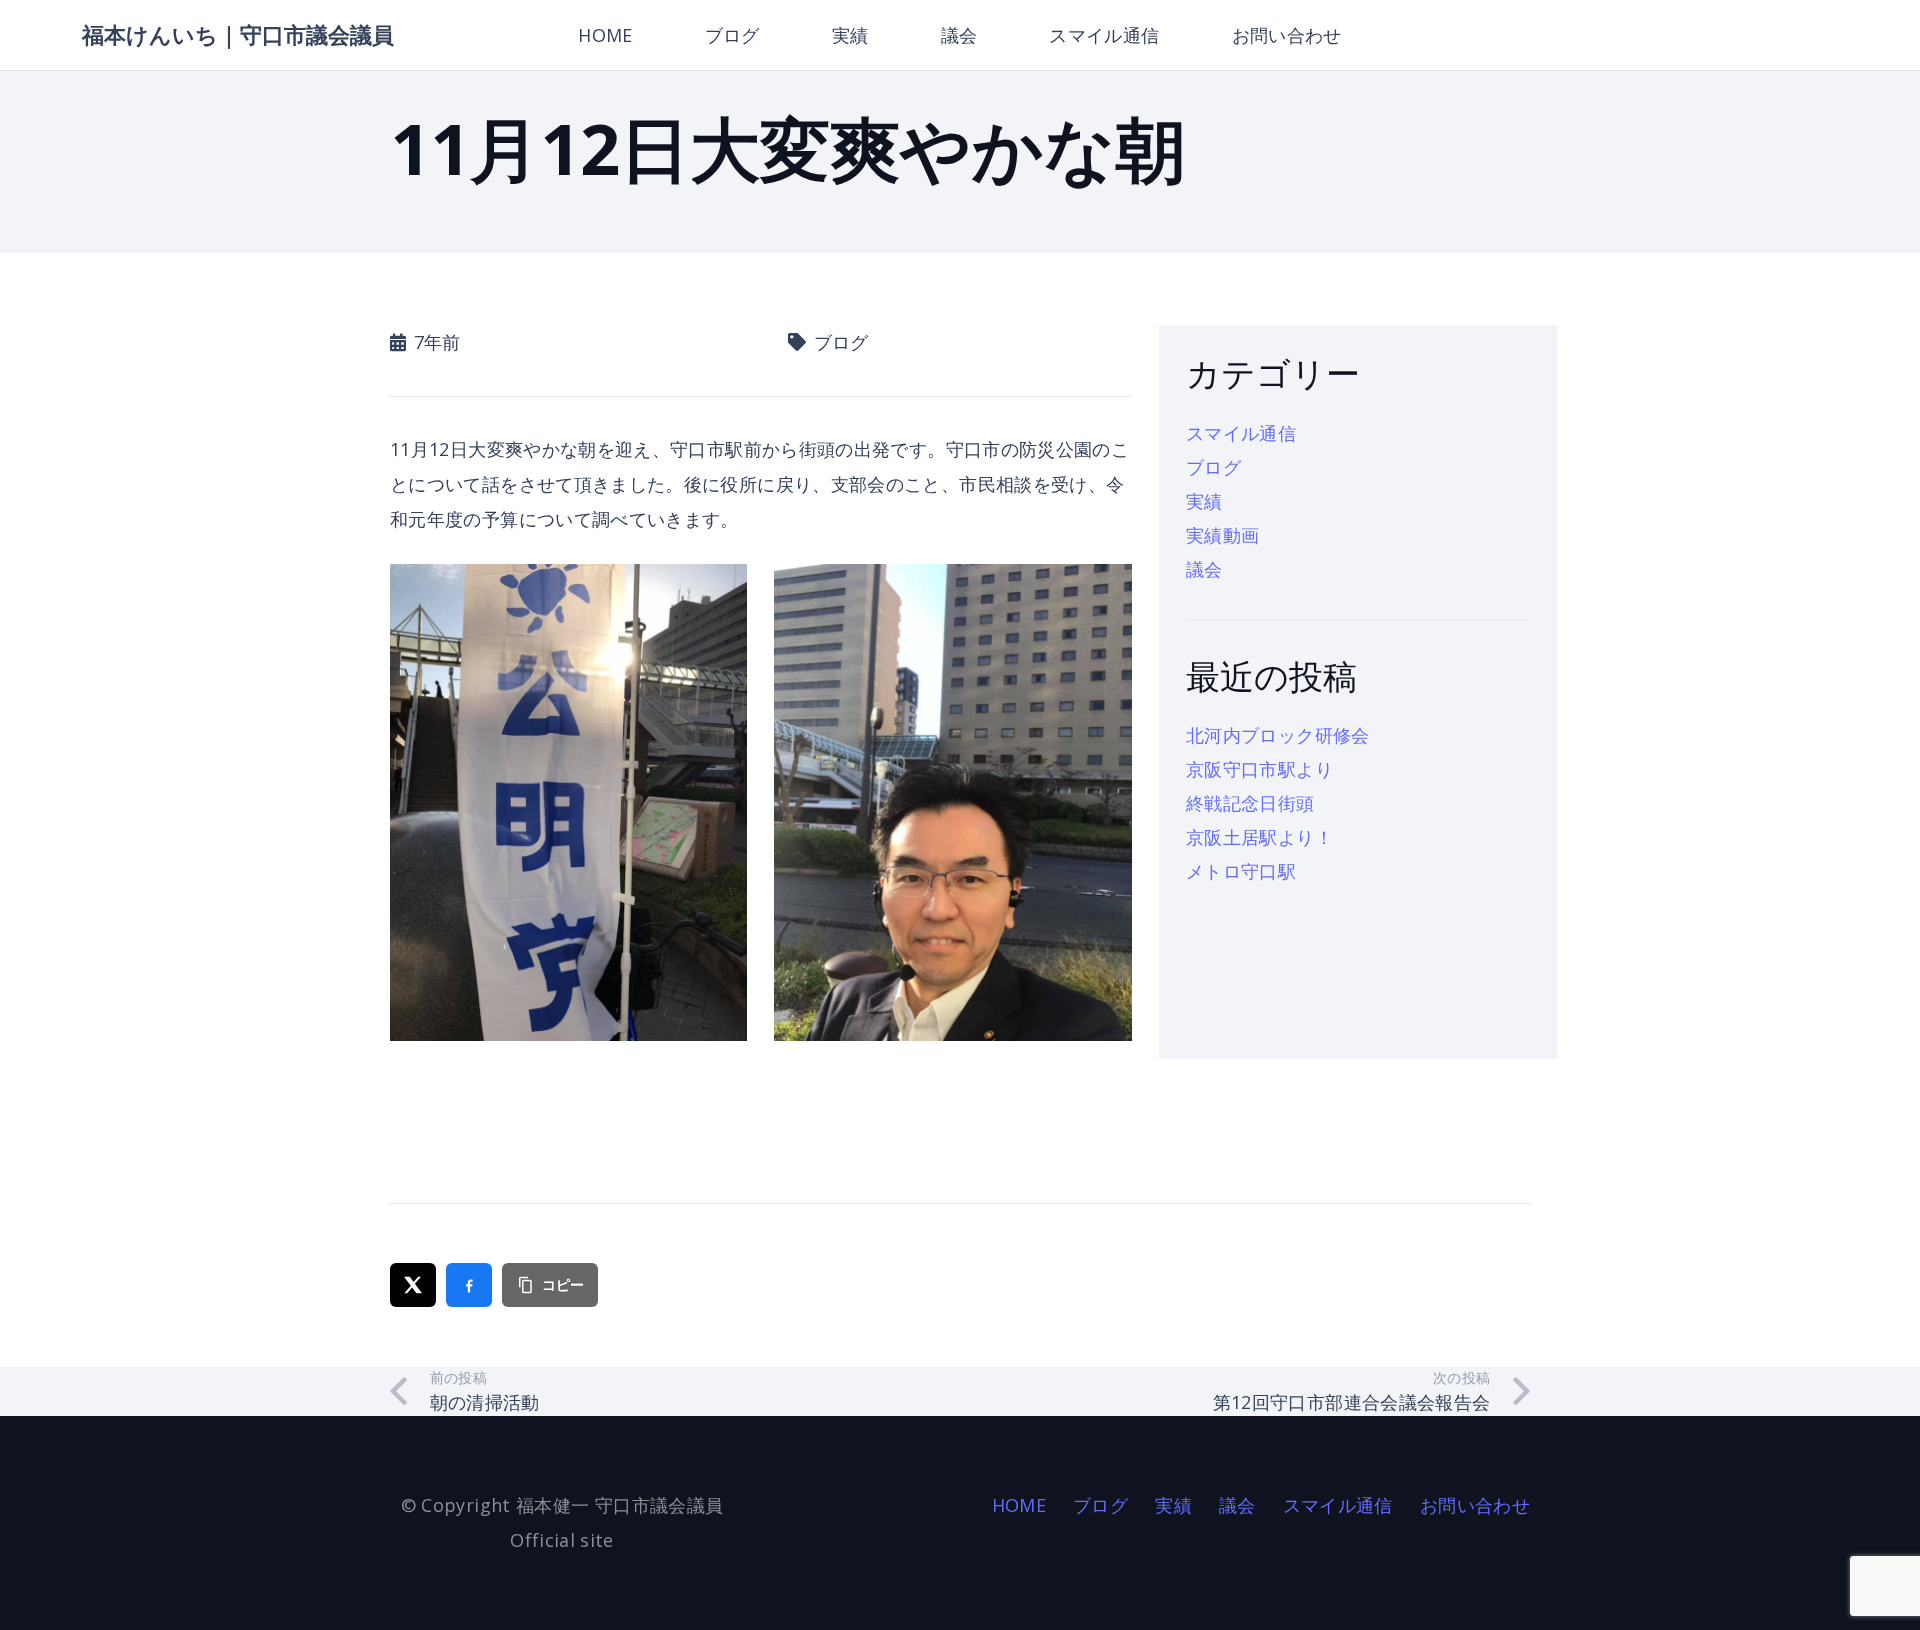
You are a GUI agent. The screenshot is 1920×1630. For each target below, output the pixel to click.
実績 (1204, 501)
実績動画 (1222, 535)
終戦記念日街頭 (1250, 803)
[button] (885, 35)
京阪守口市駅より (1259, 769)
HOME (1019, 1505)
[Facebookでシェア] (469, 1285)
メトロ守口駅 (1241, 871)
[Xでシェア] (413, 1285)
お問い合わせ (1475, 1505)
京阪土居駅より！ (1259, 837)
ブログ (1213, 467)
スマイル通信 (1241, 433)
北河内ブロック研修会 (1278, 735)
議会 (1204, 569)
